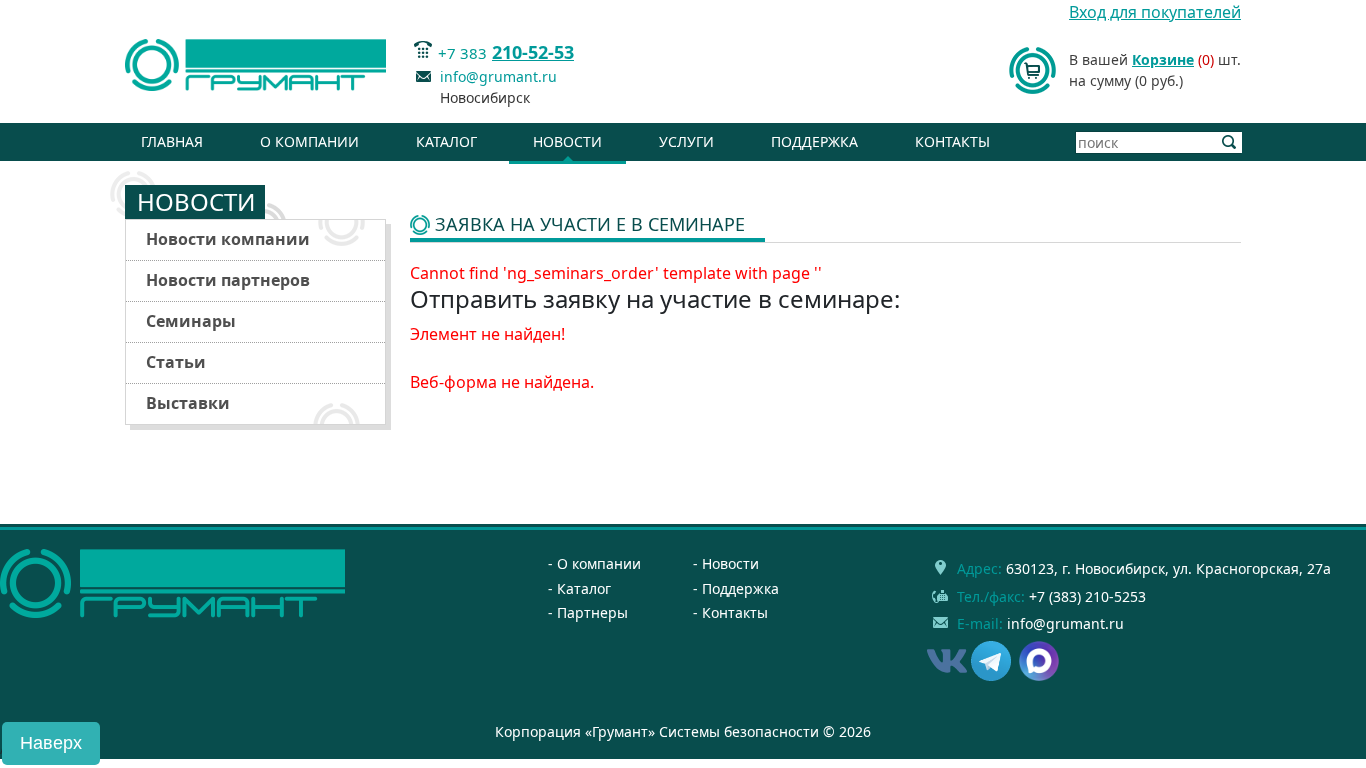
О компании (309, 141)
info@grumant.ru (498, 76)
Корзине (1163, 59)
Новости (567, 141)
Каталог (446, 141)
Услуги (686, 141)
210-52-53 (533, 52)
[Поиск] (1229, 142)
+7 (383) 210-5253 (1087, 596)
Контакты (952, 141)
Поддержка (814, 141)
